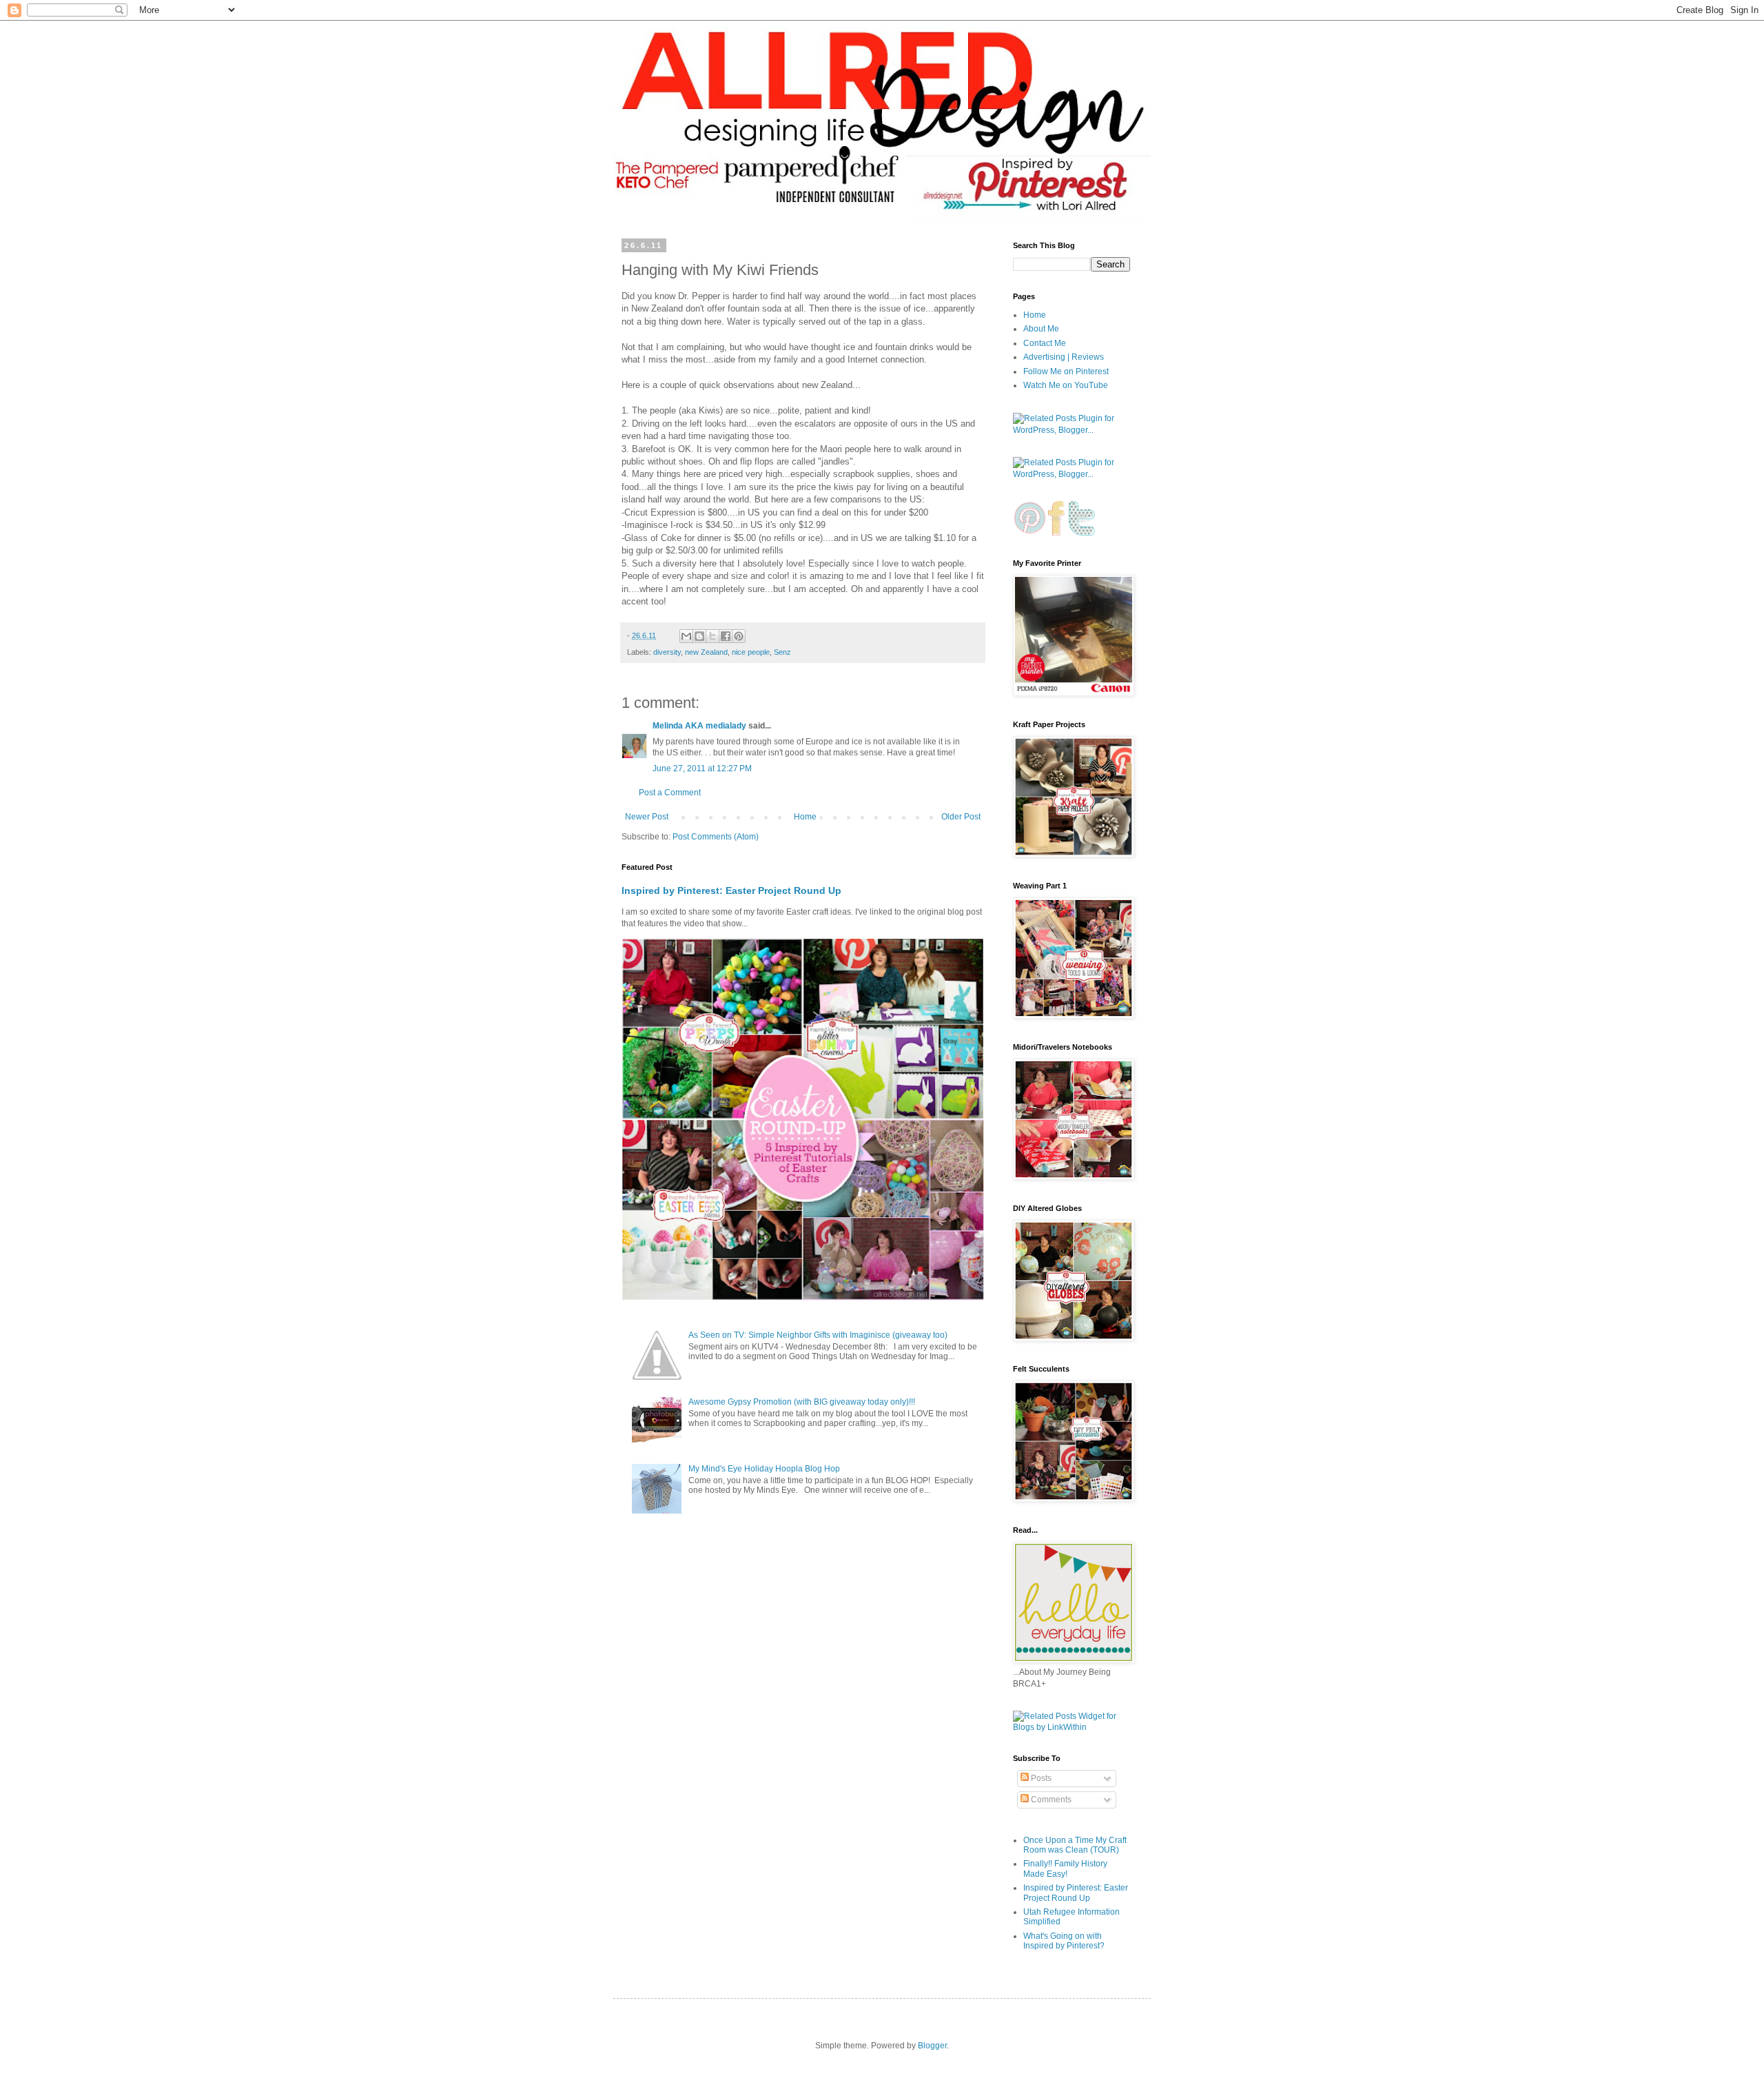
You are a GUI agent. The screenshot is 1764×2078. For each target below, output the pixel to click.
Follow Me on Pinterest (1066, 371)
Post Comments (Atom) (716, 837)
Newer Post (647, 817)
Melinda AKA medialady (699, 726)
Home (805, 817)
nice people (751, 652)
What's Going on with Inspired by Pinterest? (1064, 1941)
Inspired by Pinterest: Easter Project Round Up (731, 890)
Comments (1050, 1800)
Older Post (961, 817)
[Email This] (686, 636)
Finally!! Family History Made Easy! (1065, 1868)
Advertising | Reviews (1064, 357)
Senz (782, 652)
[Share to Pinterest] (739, 636)
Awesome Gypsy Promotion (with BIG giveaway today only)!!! (802, 1402)
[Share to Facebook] (726, 636)
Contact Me (1045, 343)
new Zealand (706, 652)
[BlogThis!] (699, 636)
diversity (667, 652)
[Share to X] (712, 636)
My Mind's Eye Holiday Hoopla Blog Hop (764, 1469)
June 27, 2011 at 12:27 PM (702, 768)
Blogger (932, 2046)
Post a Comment (670, 793)
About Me (1041, 329)
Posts (1040, 1778)
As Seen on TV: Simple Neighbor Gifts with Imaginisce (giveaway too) (818, 1335)
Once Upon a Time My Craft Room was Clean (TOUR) (1075, 1845)
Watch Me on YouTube (1066, 385)
